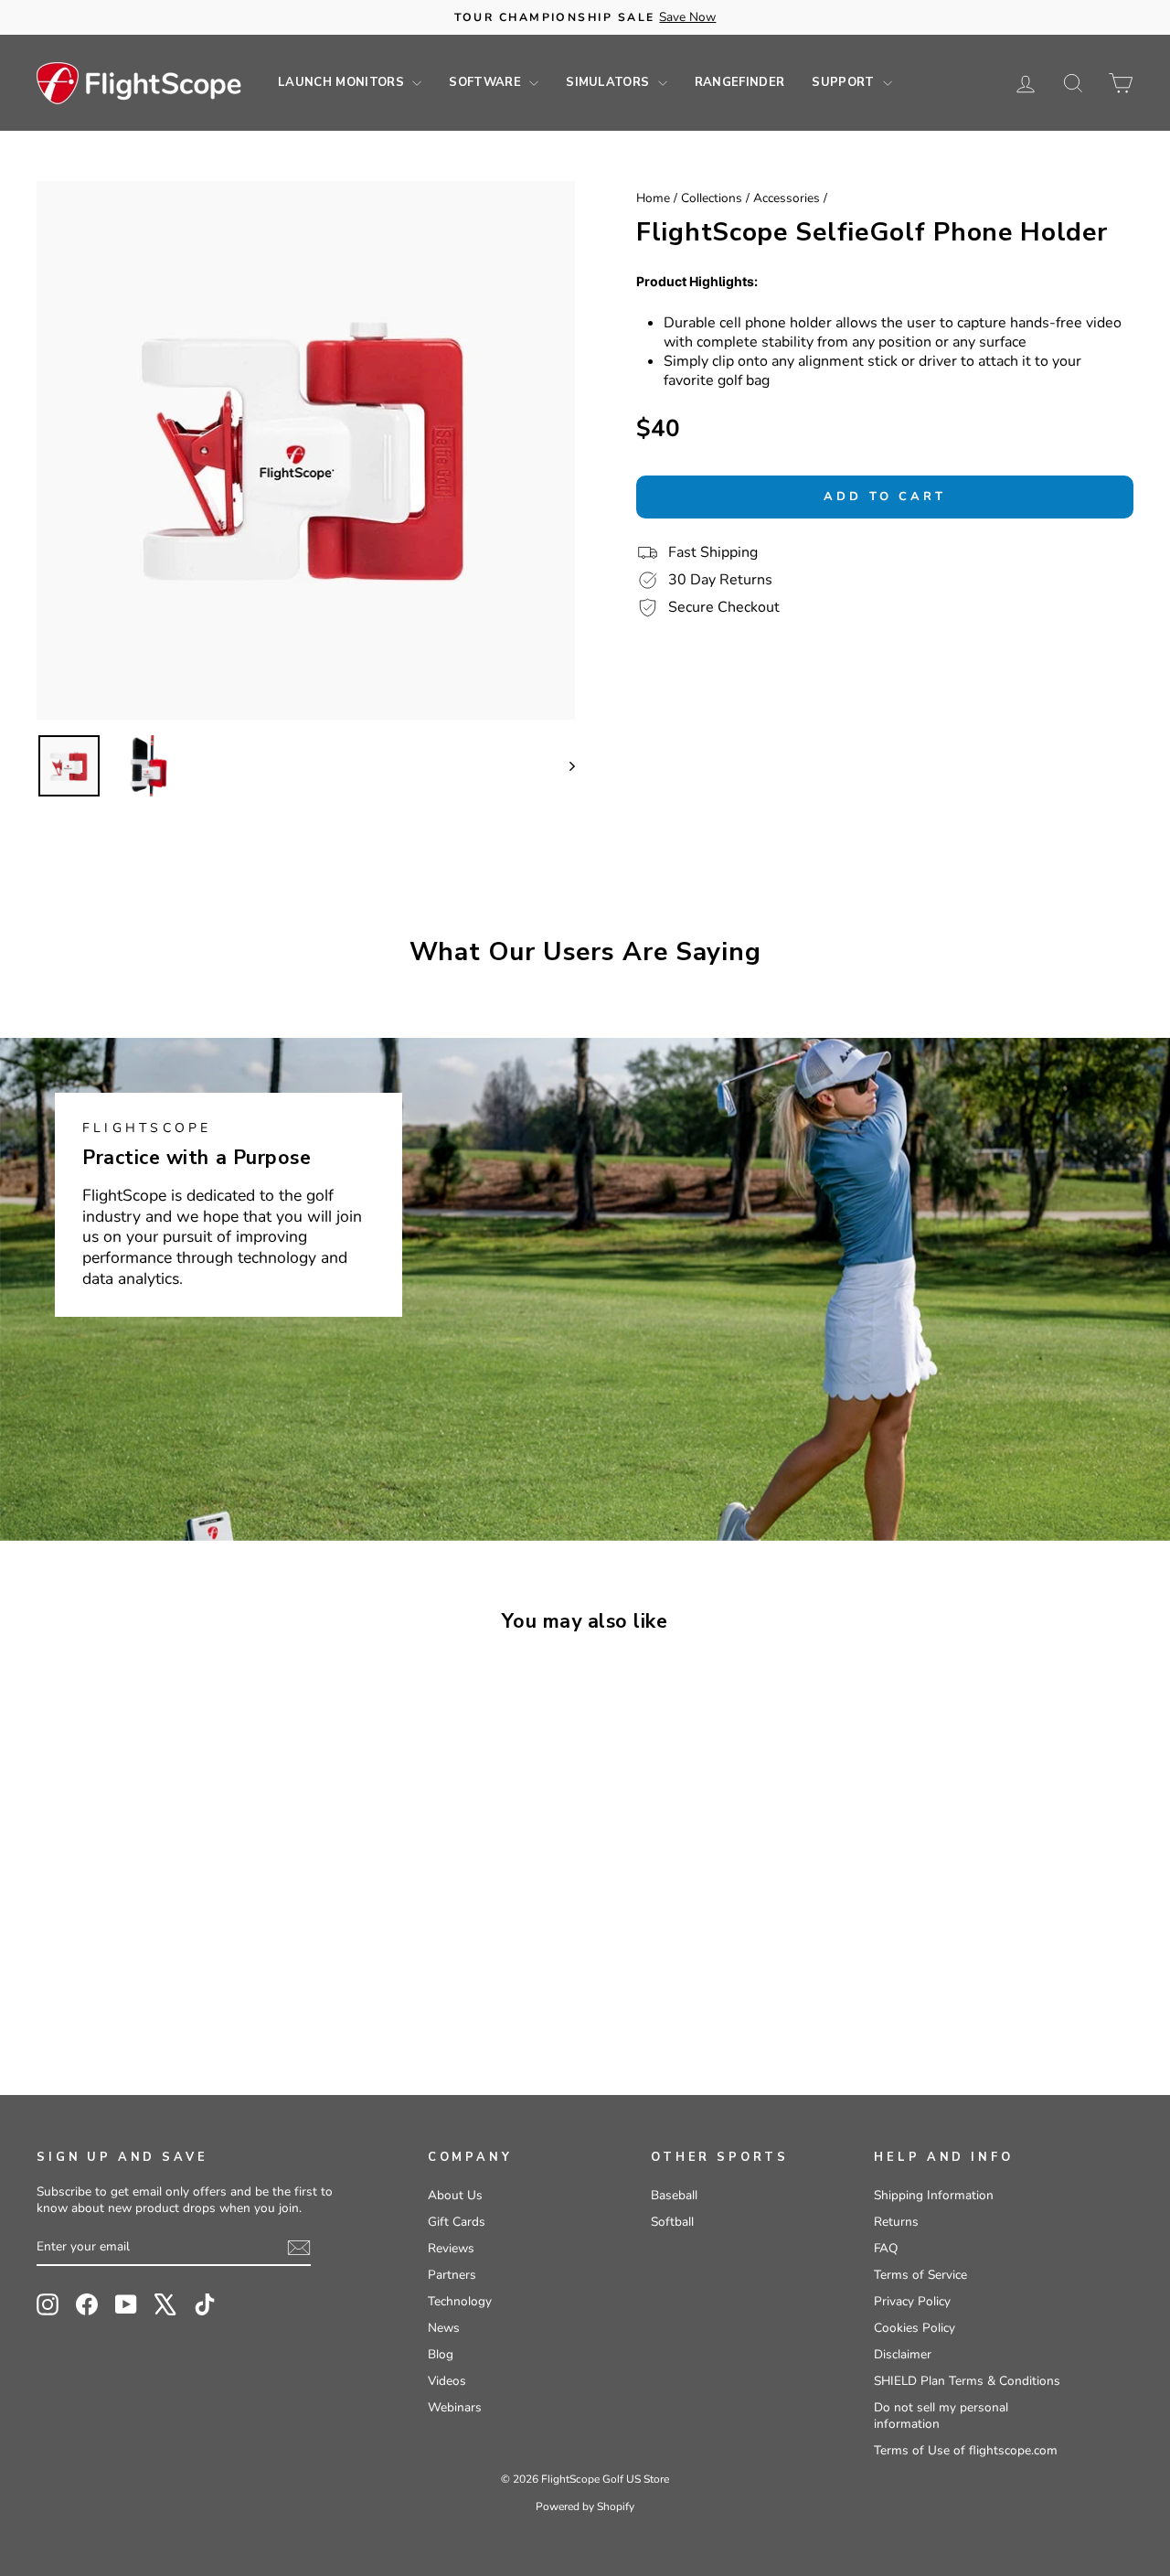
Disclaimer (903, 2354)
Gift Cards (457, 2222)
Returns (896, 2222)
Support (845, 82)
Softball (672, 2222)
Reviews (451, 2248)
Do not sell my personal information (941, 2416)
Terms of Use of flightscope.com (966, 2450)
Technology (460, 2301)
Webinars (455, 2407)
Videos (447, 2381)
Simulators (610, 82)
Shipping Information (934, 2195)
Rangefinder (740, 82)
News (444, 2328)
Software (487, 82)
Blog (441, 2354)
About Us (455, 2195)
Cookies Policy (915, 2328)
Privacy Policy (912, 2301)
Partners (452, 2275)
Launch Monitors (343, 82)
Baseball (674, 2195)
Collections (712, 198)
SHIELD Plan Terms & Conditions (967, 2381)
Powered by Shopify (585, 2507)
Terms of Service (920, 2275)
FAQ (886, 2248)
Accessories (787, 198)
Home (653, 198)
